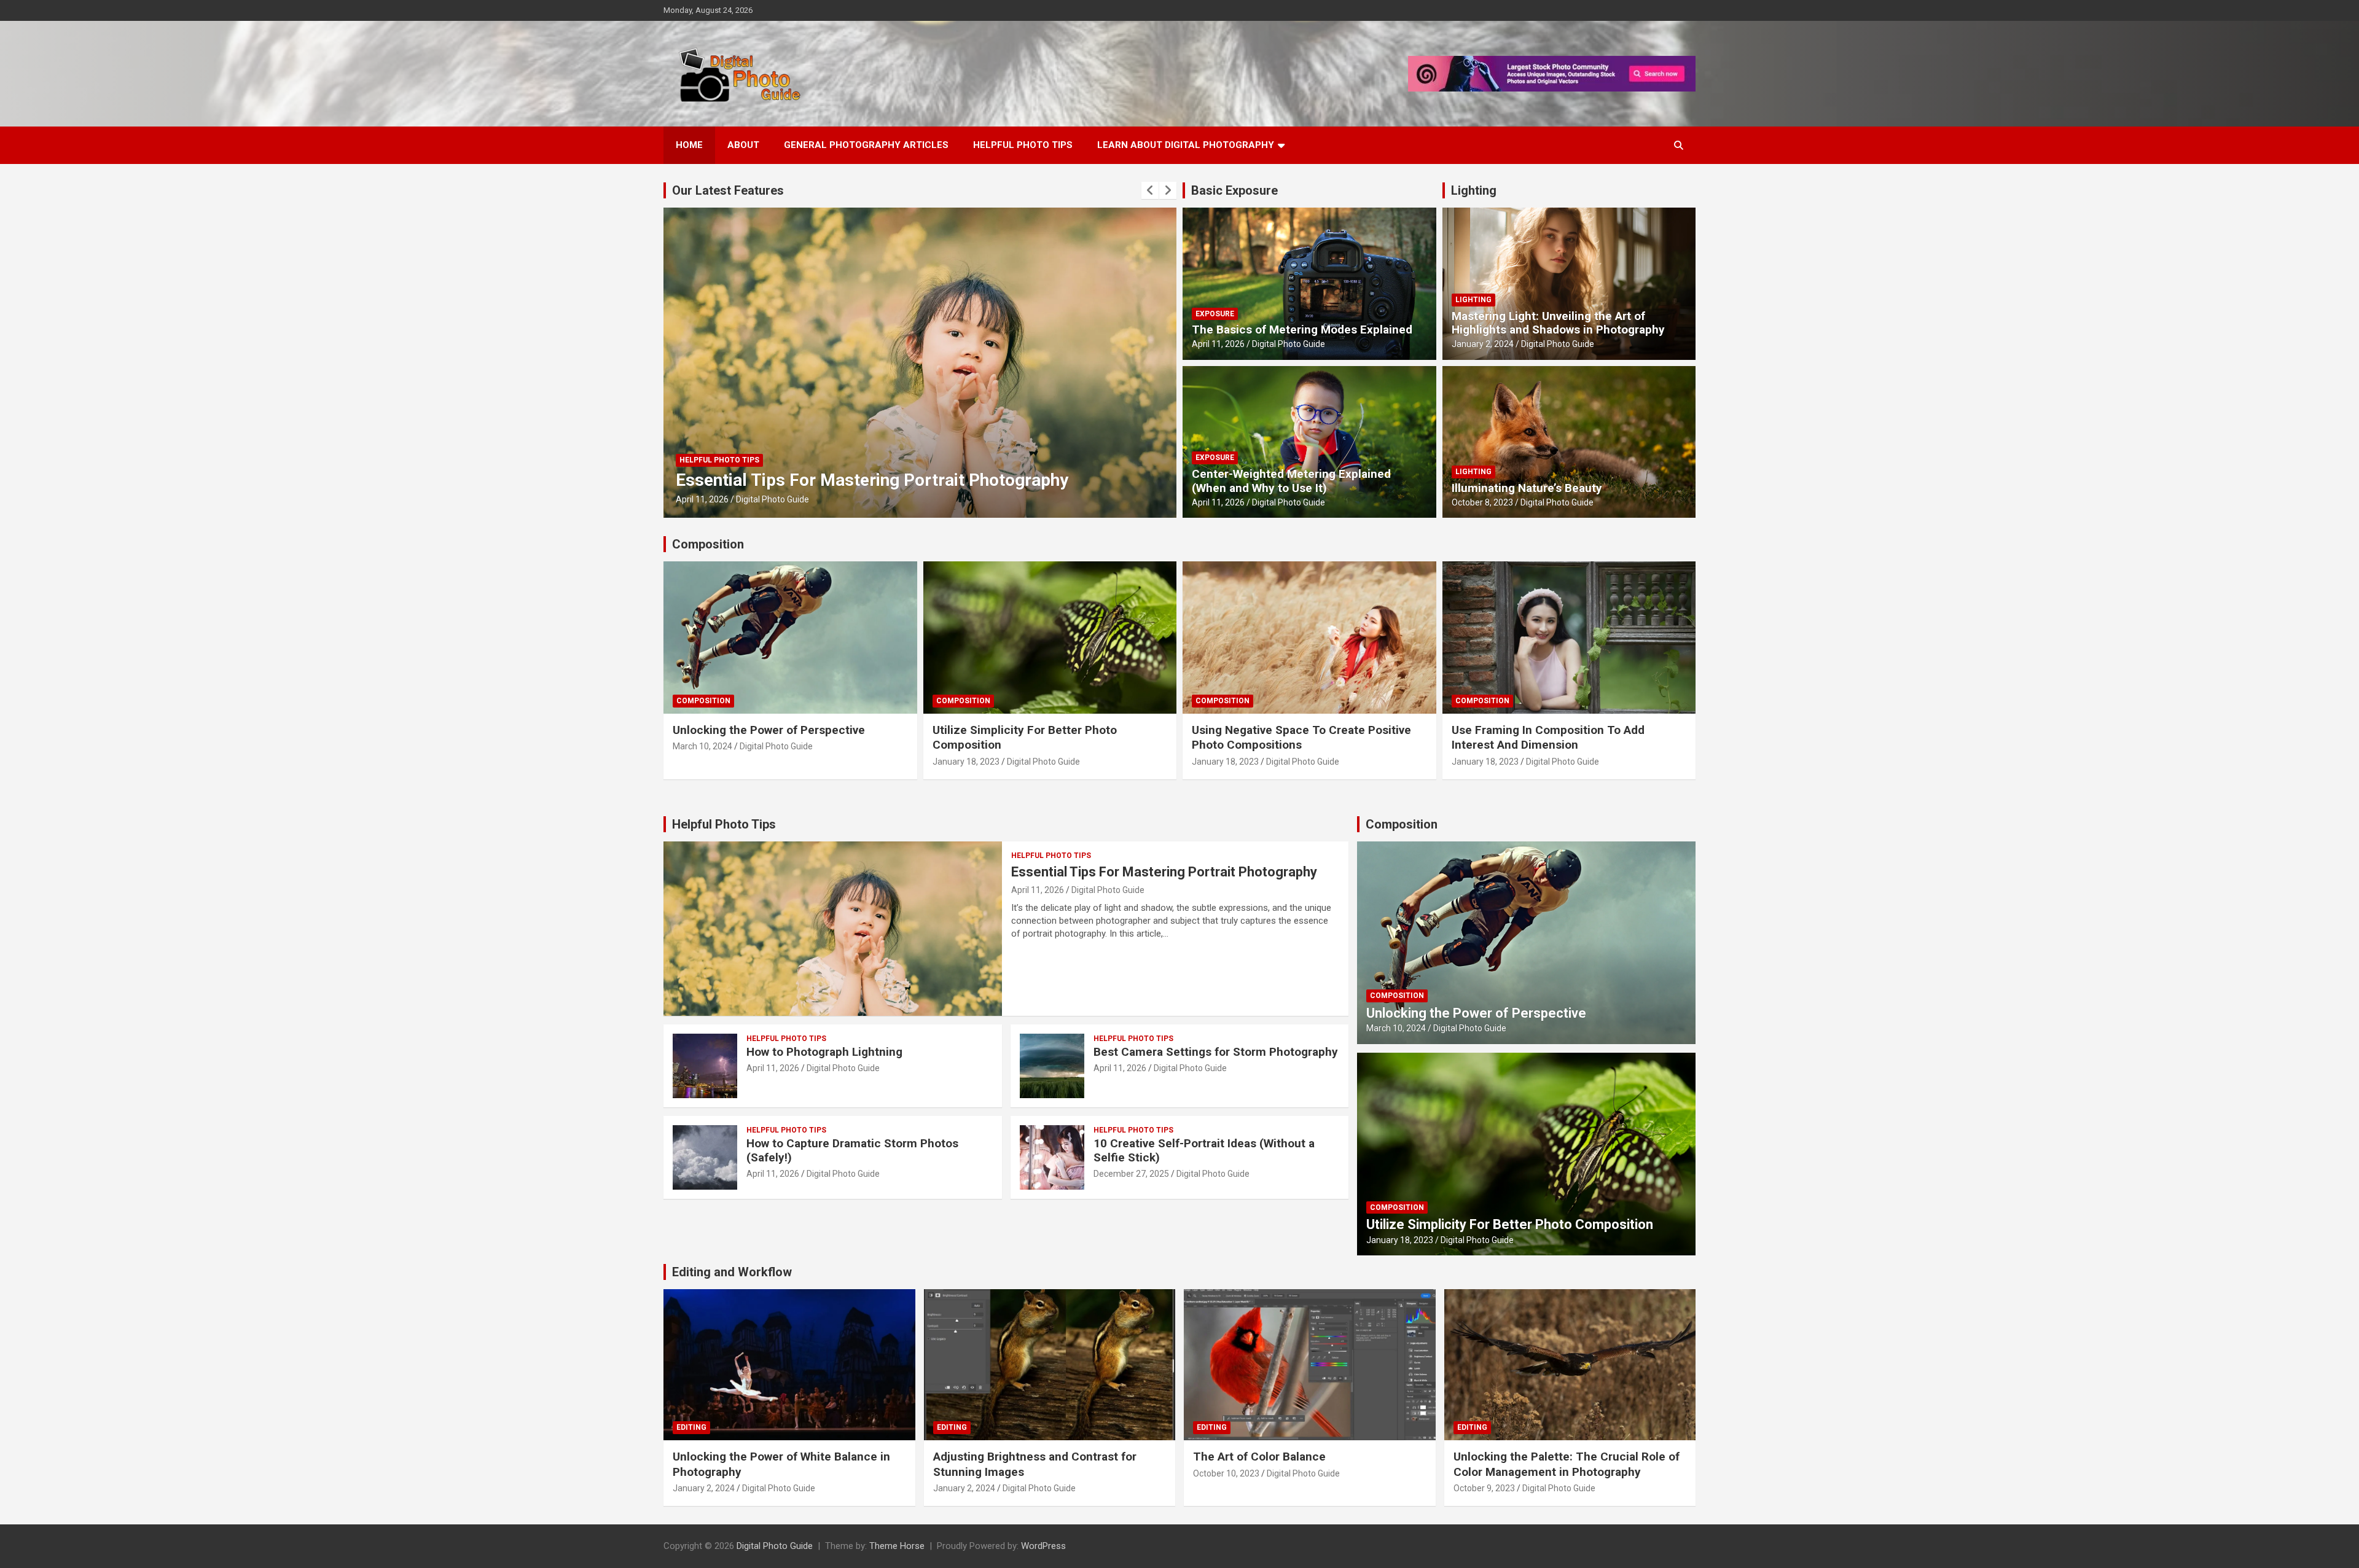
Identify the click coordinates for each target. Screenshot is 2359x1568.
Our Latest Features (728, 190)
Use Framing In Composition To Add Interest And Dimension (1548, 738)
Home (689, 145)
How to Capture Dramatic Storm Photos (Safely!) (852, 1150)
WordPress (1043, 1546)
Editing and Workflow (732, 1272)
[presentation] (1150, 190)
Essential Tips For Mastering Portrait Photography (1164, 872)
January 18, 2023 (966, 762)
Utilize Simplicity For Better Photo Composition (1510, 1224)
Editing (691, 1427)
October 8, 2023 (1482, 502)
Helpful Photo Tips (1023, 145)
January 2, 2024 (1483, 344)
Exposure (699, 460)
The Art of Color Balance (1259, 1457)
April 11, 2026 (702, 499)
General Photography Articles (866, 145)
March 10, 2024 (702, 746)
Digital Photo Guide (773, 499)
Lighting (1474, 190)
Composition (708, 544)
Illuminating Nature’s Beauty (1527, 488)
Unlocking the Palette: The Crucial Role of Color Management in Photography (1567, 1464)
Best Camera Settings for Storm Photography (1216, 1052)
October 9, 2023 (1484, 1488)
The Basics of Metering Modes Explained (835, 480)
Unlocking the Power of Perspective (769, 730)
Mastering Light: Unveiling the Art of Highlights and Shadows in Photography (1558, 323)
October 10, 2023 (1226, 1473)
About (743, 145)
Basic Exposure (1234, 190)
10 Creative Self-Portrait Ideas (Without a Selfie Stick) (1204, 1150)
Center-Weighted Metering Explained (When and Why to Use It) (1291, 481)
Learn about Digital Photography (1186, 145)
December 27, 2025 (1131, 1174)
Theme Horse (897, 1546)
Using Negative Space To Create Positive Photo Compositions (1301, 738)
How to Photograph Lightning (824, 1052)
